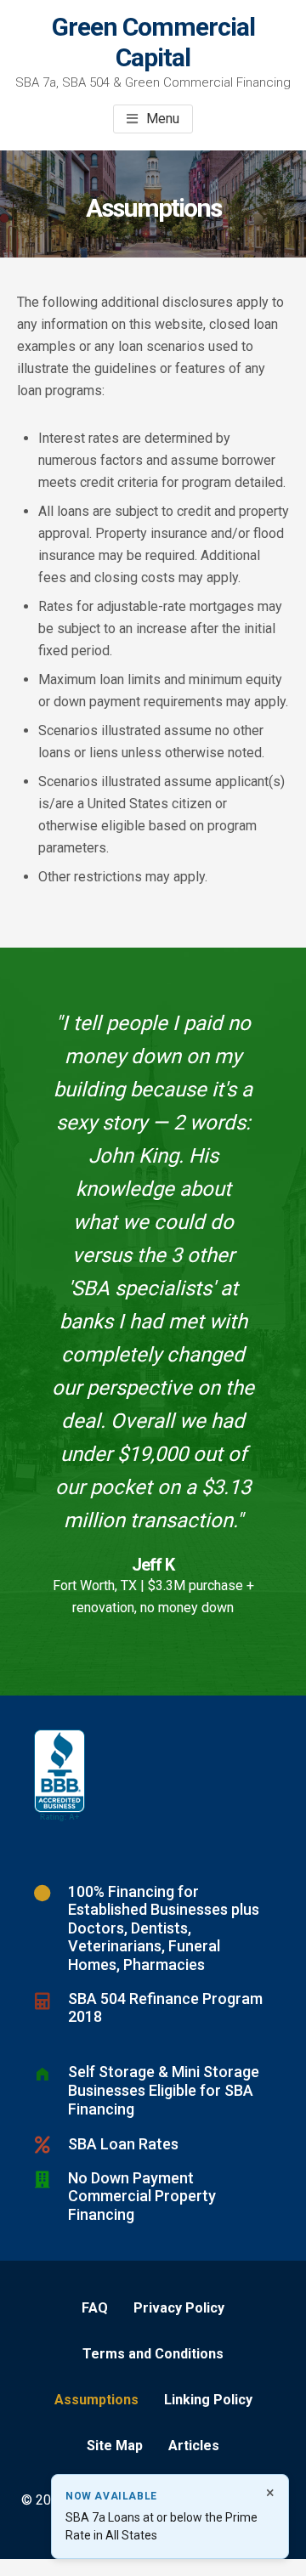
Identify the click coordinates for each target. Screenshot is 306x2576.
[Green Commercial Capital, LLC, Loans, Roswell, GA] (59, 1776)
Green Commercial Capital (153, 42)
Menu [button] (163, 119)
